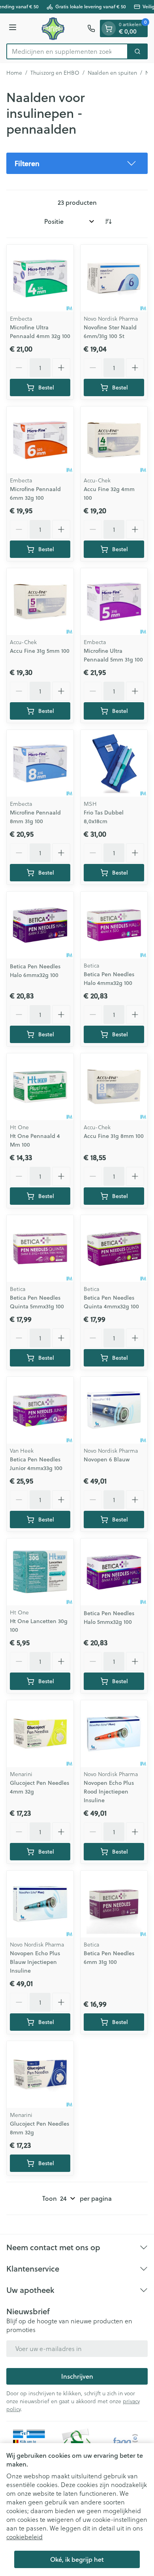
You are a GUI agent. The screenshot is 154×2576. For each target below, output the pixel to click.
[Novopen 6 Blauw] (114, 1410)
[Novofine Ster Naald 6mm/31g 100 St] (114, 278)
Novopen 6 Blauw (107, 1459)
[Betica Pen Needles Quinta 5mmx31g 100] (40, 1248)
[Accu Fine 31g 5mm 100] (40, 602)
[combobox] (67, 51)
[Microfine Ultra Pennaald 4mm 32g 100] (40, 278)
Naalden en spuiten (112, 73)
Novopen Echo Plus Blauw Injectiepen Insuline (35, 1962)
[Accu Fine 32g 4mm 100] (114, 440)
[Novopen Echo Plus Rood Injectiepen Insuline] (114, 1734)
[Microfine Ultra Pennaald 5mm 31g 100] (114, 602)
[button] (77, 163)
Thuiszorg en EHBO (55, 73)
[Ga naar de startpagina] (53, 28)
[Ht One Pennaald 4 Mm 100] (40, 1087)
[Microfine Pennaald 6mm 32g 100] (40, 440)
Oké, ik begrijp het (77, 2559)
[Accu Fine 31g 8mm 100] (114, 1087)
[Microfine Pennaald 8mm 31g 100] (40, 763)
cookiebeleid (24, 2537)
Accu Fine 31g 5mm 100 (40, 651)
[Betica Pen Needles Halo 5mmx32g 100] (114, 1572)
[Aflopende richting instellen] (108, 221)
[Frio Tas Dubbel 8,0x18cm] (114, 763)
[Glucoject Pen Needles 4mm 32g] (40, 1734)
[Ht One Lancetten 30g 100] (40, 1572)
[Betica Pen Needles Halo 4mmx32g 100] (114, 925)
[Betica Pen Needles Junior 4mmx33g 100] (40, 1410)
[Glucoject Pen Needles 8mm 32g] (40, 2074)
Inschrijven (77, 2376)
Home (14, 73)
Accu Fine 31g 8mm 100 (114, 1136)
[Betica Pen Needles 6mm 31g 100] (114, 1904)
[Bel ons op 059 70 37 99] (91, 28)
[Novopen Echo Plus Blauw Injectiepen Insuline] (40, 1904)
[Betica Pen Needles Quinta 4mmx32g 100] (114, 1248)
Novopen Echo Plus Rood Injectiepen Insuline (109, 1792)
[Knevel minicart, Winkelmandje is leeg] (109, 28)
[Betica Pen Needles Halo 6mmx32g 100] (40, 925)
